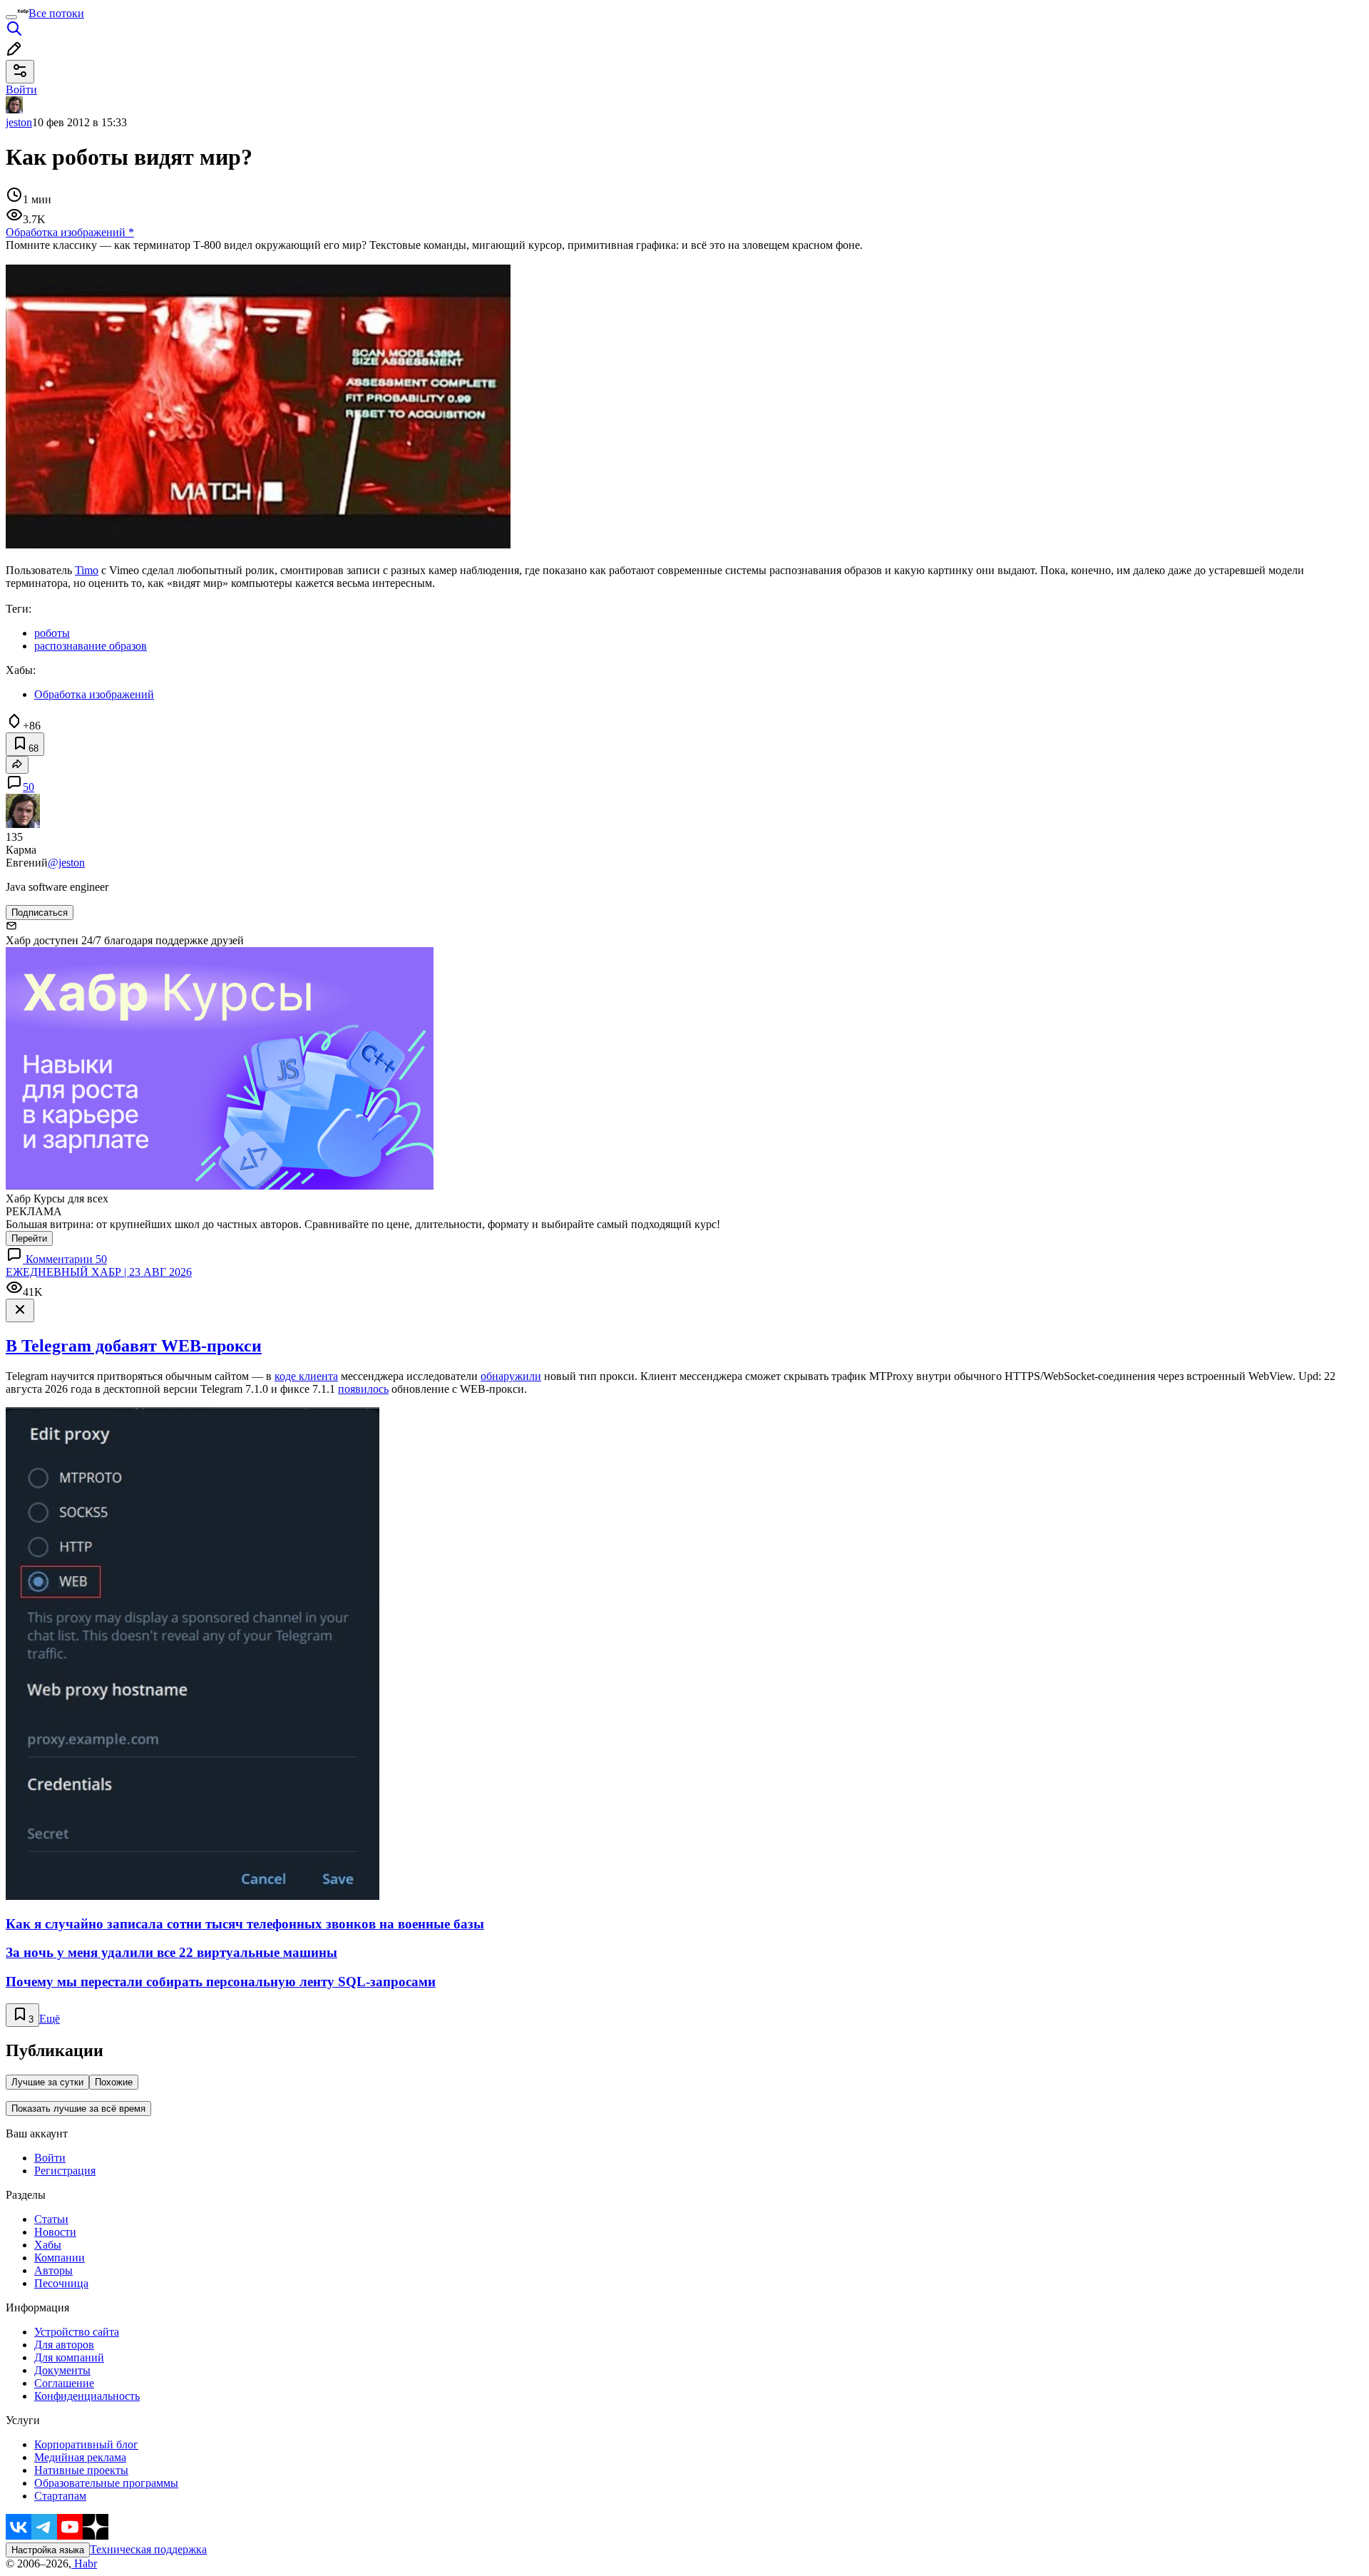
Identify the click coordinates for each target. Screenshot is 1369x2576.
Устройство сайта (77, 2332)
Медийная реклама (80, 2457)
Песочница (61, 2283)
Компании (60, 2258)
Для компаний (69, 2357)
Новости (55, 2232)
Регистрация (65, 2171)
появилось (363, 1389)
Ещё (50, 2019)
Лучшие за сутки (47, 2082)
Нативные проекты (81, 2470)
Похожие (114, 2082)
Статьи (51, 2219)
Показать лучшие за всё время (78, 2109)
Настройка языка (48, 2550)
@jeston (66, 863)
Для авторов (64, 2345)
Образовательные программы (106, 2483)
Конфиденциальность (87, 2396)
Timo (87, 570)
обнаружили (511, 1376)
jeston (19, 122)
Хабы (48, 2245)
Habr (84, 2564)
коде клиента (306, 1376)
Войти (50, 2158)
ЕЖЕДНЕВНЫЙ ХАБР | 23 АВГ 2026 (99, 1272)
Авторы (53, 2270)
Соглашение (64, 2383)
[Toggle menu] (11, 17)
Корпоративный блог (86, 2444)
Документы (62, 2370)
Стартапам (60, 2496)
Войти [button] (21, 90)
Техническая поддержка (148, 2549)
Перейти (29, 1238)
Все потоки (56, 13)
